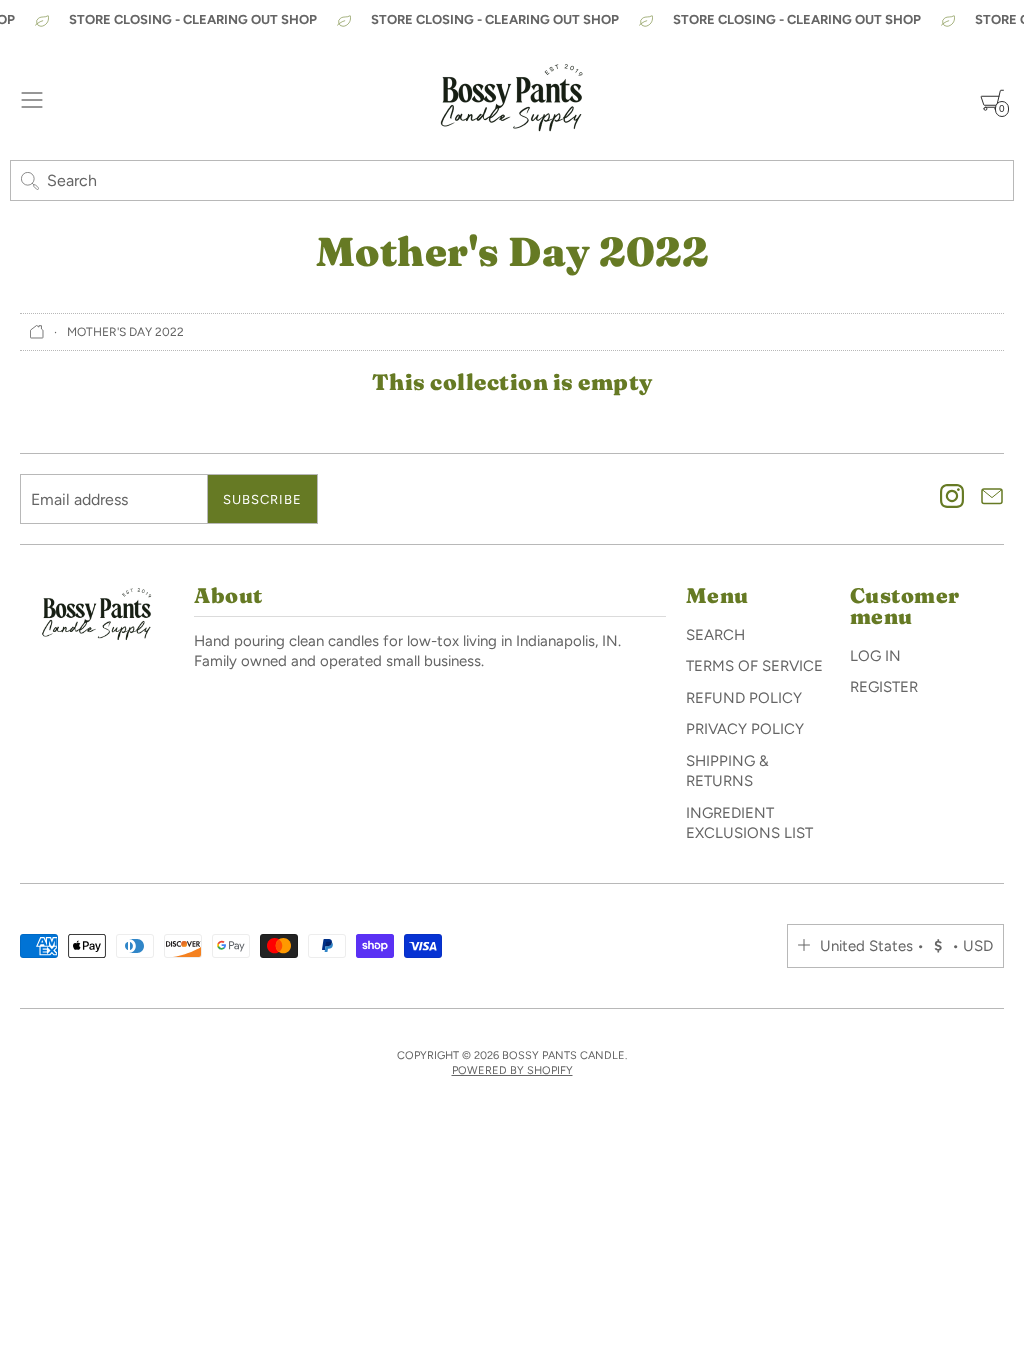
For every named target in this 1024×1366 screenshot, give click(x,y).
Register (884, 687)
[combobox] (512, 180)
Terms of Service (754, 666)
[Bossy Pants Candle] (512, 100)
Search (715, 635)
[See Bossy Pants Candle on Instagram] (952, 498)
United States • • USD (906, 946)
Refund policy (744, 698)
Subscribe (262, 499)
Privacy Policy (745, 729)
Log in (875, 656)
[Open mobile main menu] (32, 100)
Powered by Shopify (512, 1070)
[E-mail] (992, 498)
